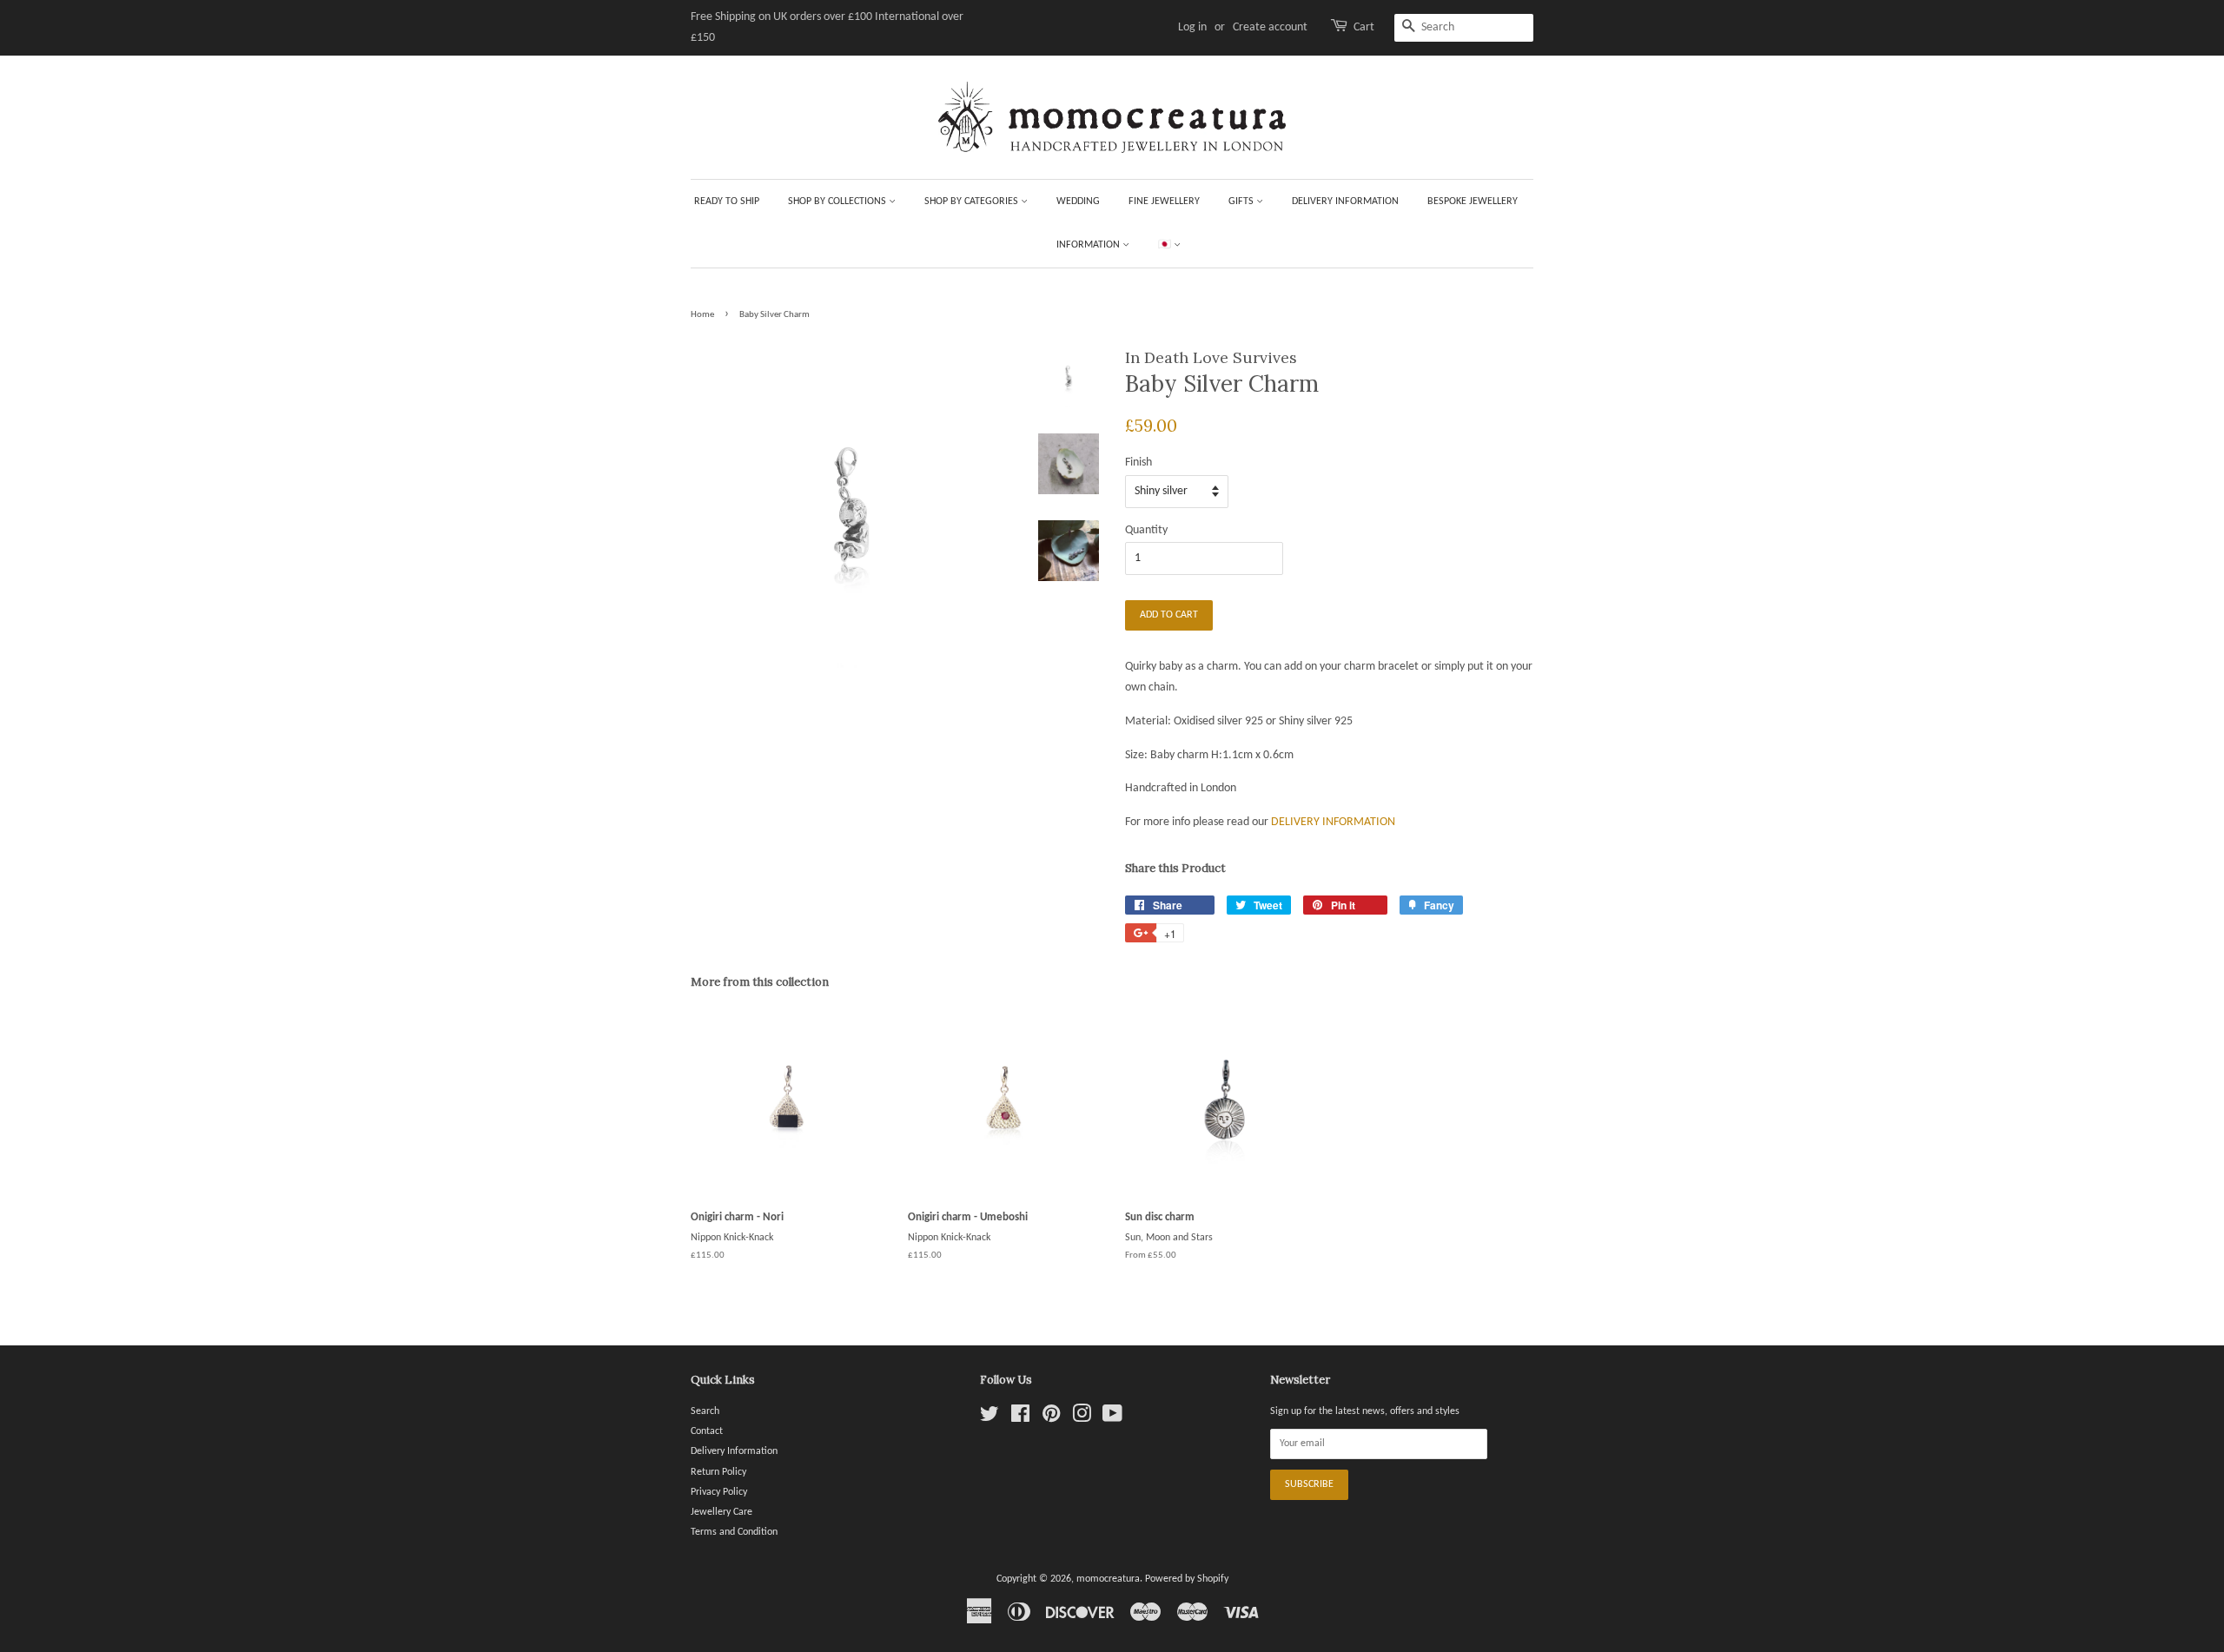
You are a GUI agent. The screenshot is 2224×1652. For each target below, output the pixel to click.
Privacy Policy (719, 1492)
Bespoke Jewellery (1473, 202)
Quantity (1146, 530)
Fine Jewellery (1164, 202)
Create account (1270, 27)
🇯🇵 (1166, 245)
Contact (707, 1431)
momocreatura (1108, 1579)
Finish (1138, 463)
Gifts (1242, 202)
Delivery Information (1345, 202)
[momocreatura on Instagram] (1082, 1418)
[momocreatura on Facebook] (1020, 1418)
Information (1089, 245)
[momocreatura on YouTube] (1112, 1418)
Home (702, 315)
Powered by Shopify (1187, 1579)
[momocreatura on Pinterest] (1051, 1418)
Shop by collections (838, 202)
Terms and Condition (734, 1532)
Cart (1364, 27)
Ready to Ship (727, 202)
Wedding (1078, 202)
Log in (1192, 27)
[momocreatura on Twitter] (990, 1418)
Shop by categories (973, 202)
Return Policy (718, 1472)
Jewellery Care (721, 1512)
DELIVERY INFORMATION (1333, 822)
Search (705, 1411)
